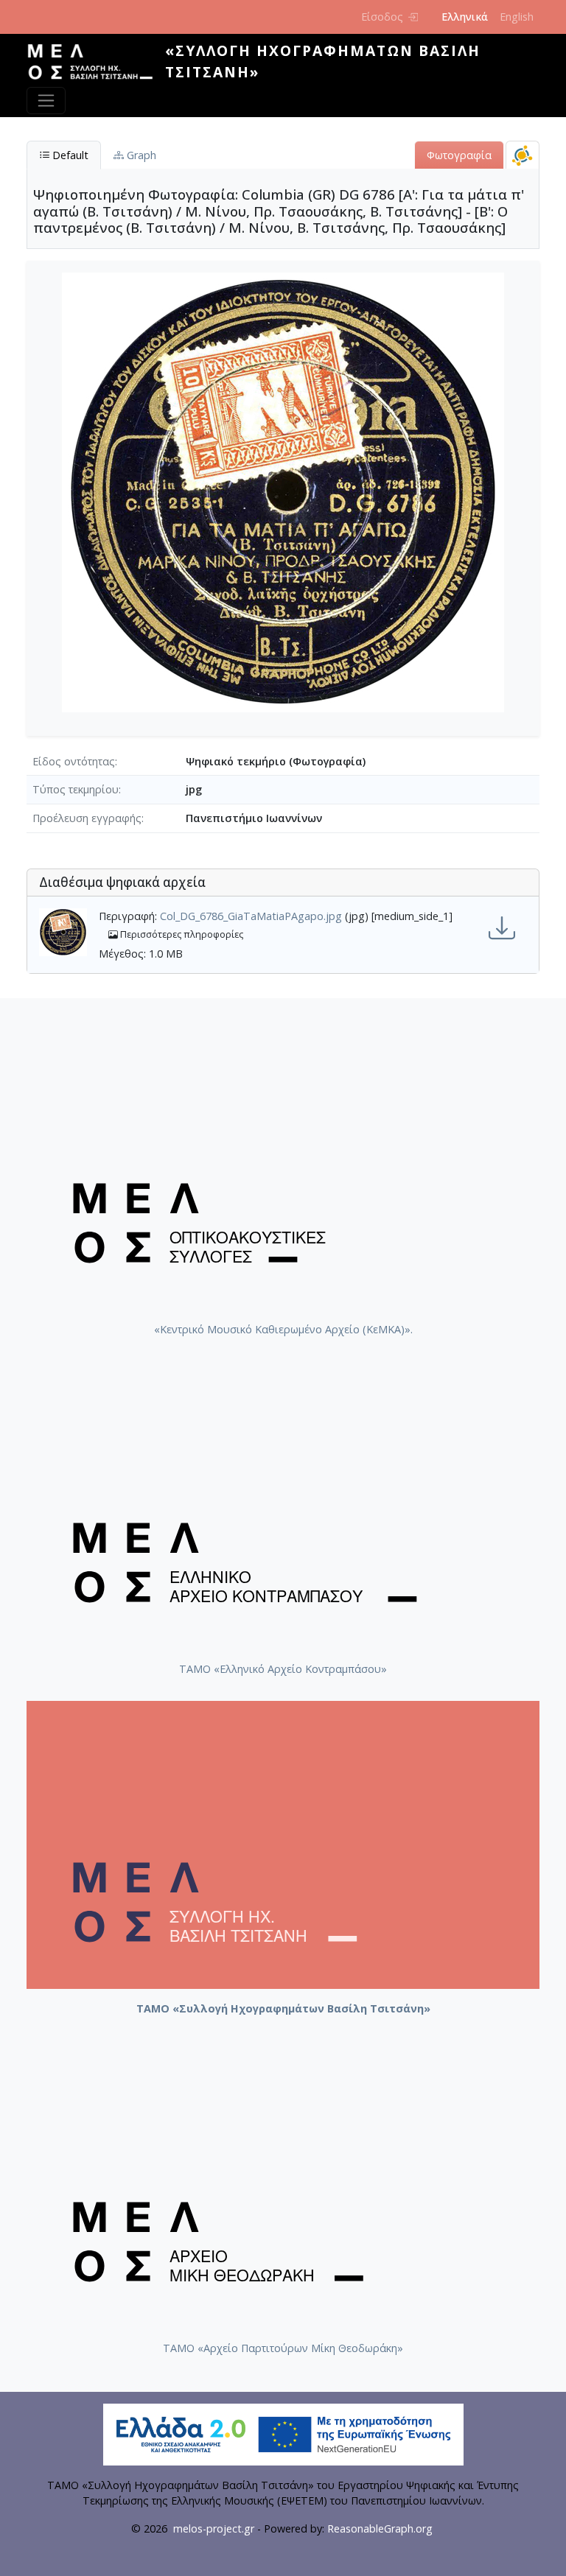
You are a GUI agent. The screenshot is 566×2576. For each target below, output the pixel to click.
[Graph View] (523, 155)
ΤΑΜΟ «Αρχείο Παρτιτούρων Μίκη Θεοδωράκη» (283, 2348)
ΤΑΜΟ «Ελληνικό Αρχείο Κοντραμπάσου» (283, 1669)
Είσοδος (382, 17)
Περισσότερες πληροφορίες (181, 934)
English (517, 17)
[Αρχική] (96, 62)
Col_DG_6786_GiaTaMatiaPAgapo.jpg (251, 916)
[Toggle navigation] (46, 101)
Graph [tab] (140, 155)
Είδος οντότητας (74, 761)
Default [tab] (69, 155)
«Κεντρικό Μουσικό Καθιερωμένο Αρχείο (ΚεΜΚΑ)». (283, 1329)
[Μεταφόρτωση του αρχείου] (502, 928)
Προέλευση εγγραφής (87, 818)
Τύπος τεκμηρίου (76, 789)
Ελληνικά (465, 17)
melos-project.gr (214, 2528)
